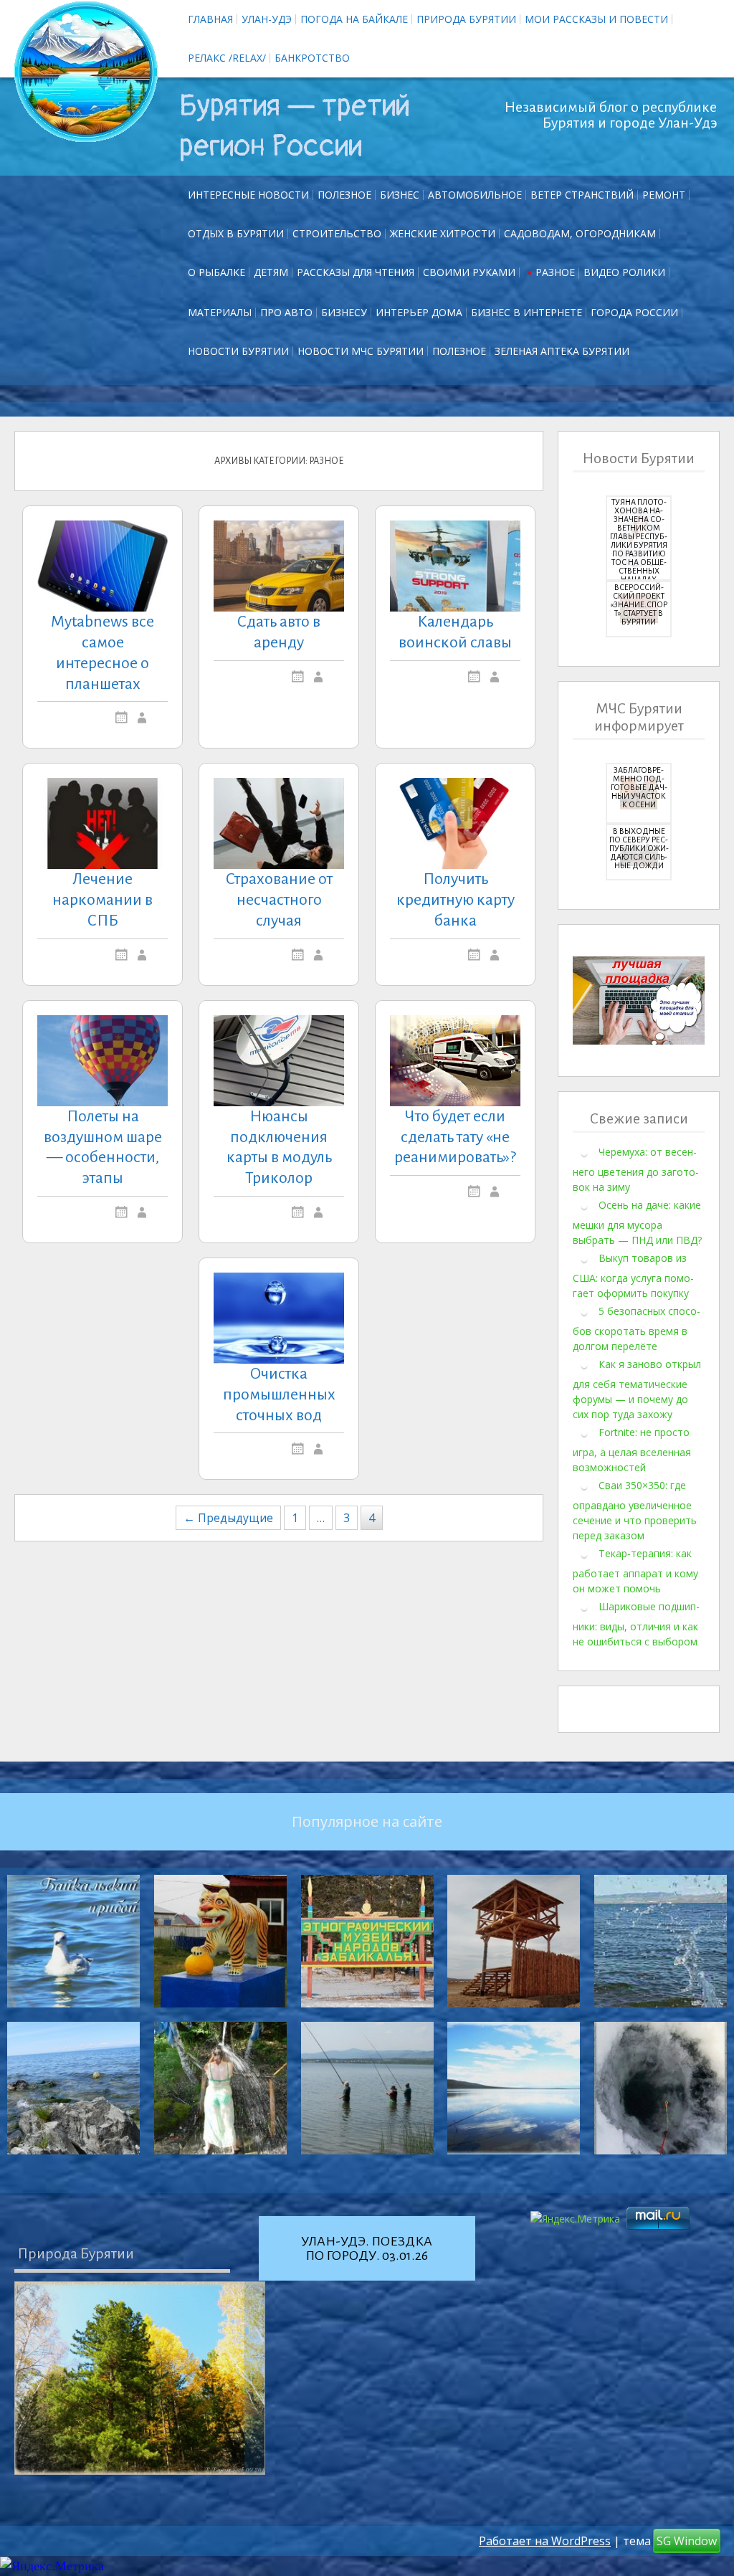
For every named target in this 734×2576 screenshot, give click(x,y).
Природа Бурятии (466, 19)
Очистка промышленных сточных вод (279, 1394)
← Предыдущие (228, 1518)
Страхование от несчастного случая (279, 900)
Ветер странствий (582, 195)
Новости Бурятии (238, 351)
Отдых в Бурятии (236, 233)
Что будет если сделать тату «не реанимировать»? (455, 1137)
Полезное (344, 195)
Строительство (337, 233)
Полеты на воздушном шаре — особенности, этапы (103, 1147)
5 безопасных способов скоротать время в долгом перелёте (637, 1329)
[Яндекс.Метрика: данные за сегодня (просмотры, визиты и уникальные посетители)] (52, 2566)
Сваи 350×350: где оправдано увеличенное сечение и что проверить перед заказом (635, 1510)
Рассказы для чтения (356, 272)
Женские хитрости (443, 233)
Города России (634, 312)
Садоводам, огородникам (580, 233)
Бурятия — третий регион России (295, 126)
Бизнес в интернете (526, 312)
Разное (555, 272)
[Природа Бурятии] (140, 2378)
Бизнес (400, 195)
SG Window (687, 2541)
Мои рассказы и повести (596, 19)
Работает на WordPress (545, 2541)
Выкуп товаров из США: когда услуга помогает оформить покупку (633, 1275)
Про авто (286, 312)
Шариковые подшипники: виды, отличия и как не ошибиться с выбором (636, 1624)
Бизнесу (344, 312)
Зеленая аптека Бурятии (562, 351)
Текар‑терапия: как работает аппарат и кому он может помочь (635, 1571)
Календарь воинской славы (455, 632)
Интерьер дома (419, 312)
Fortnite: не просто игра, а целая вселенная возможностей (632, 1450)
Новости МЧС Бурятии (361, 351)
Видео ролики (624, 272)
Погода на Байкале (354, 19)
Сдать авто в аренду (279, 632)
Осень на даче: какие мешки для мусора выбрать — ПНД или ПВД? (637, 1222)
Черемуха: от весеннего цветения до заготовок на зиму (636, 1169)
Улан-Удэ (267, 19)
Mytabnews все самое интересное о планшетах (103, 652)
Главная (210, 19)
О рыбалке (216, 272)
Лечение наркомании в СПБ (103, 900)
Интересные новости (248, 195)
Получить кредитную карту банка (456, 900)
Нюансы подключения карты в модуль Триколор (279, 1147)
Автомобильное (475, 195)
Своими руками (469, 272)
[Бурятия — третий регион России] (86, 72)
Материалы (220, 312)
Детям (271, 272)
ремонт (664, 195)
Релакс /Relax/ (227, 58)
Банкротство (312, 58)
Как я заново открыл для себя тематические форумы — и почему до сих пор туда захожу (637, 1389)
